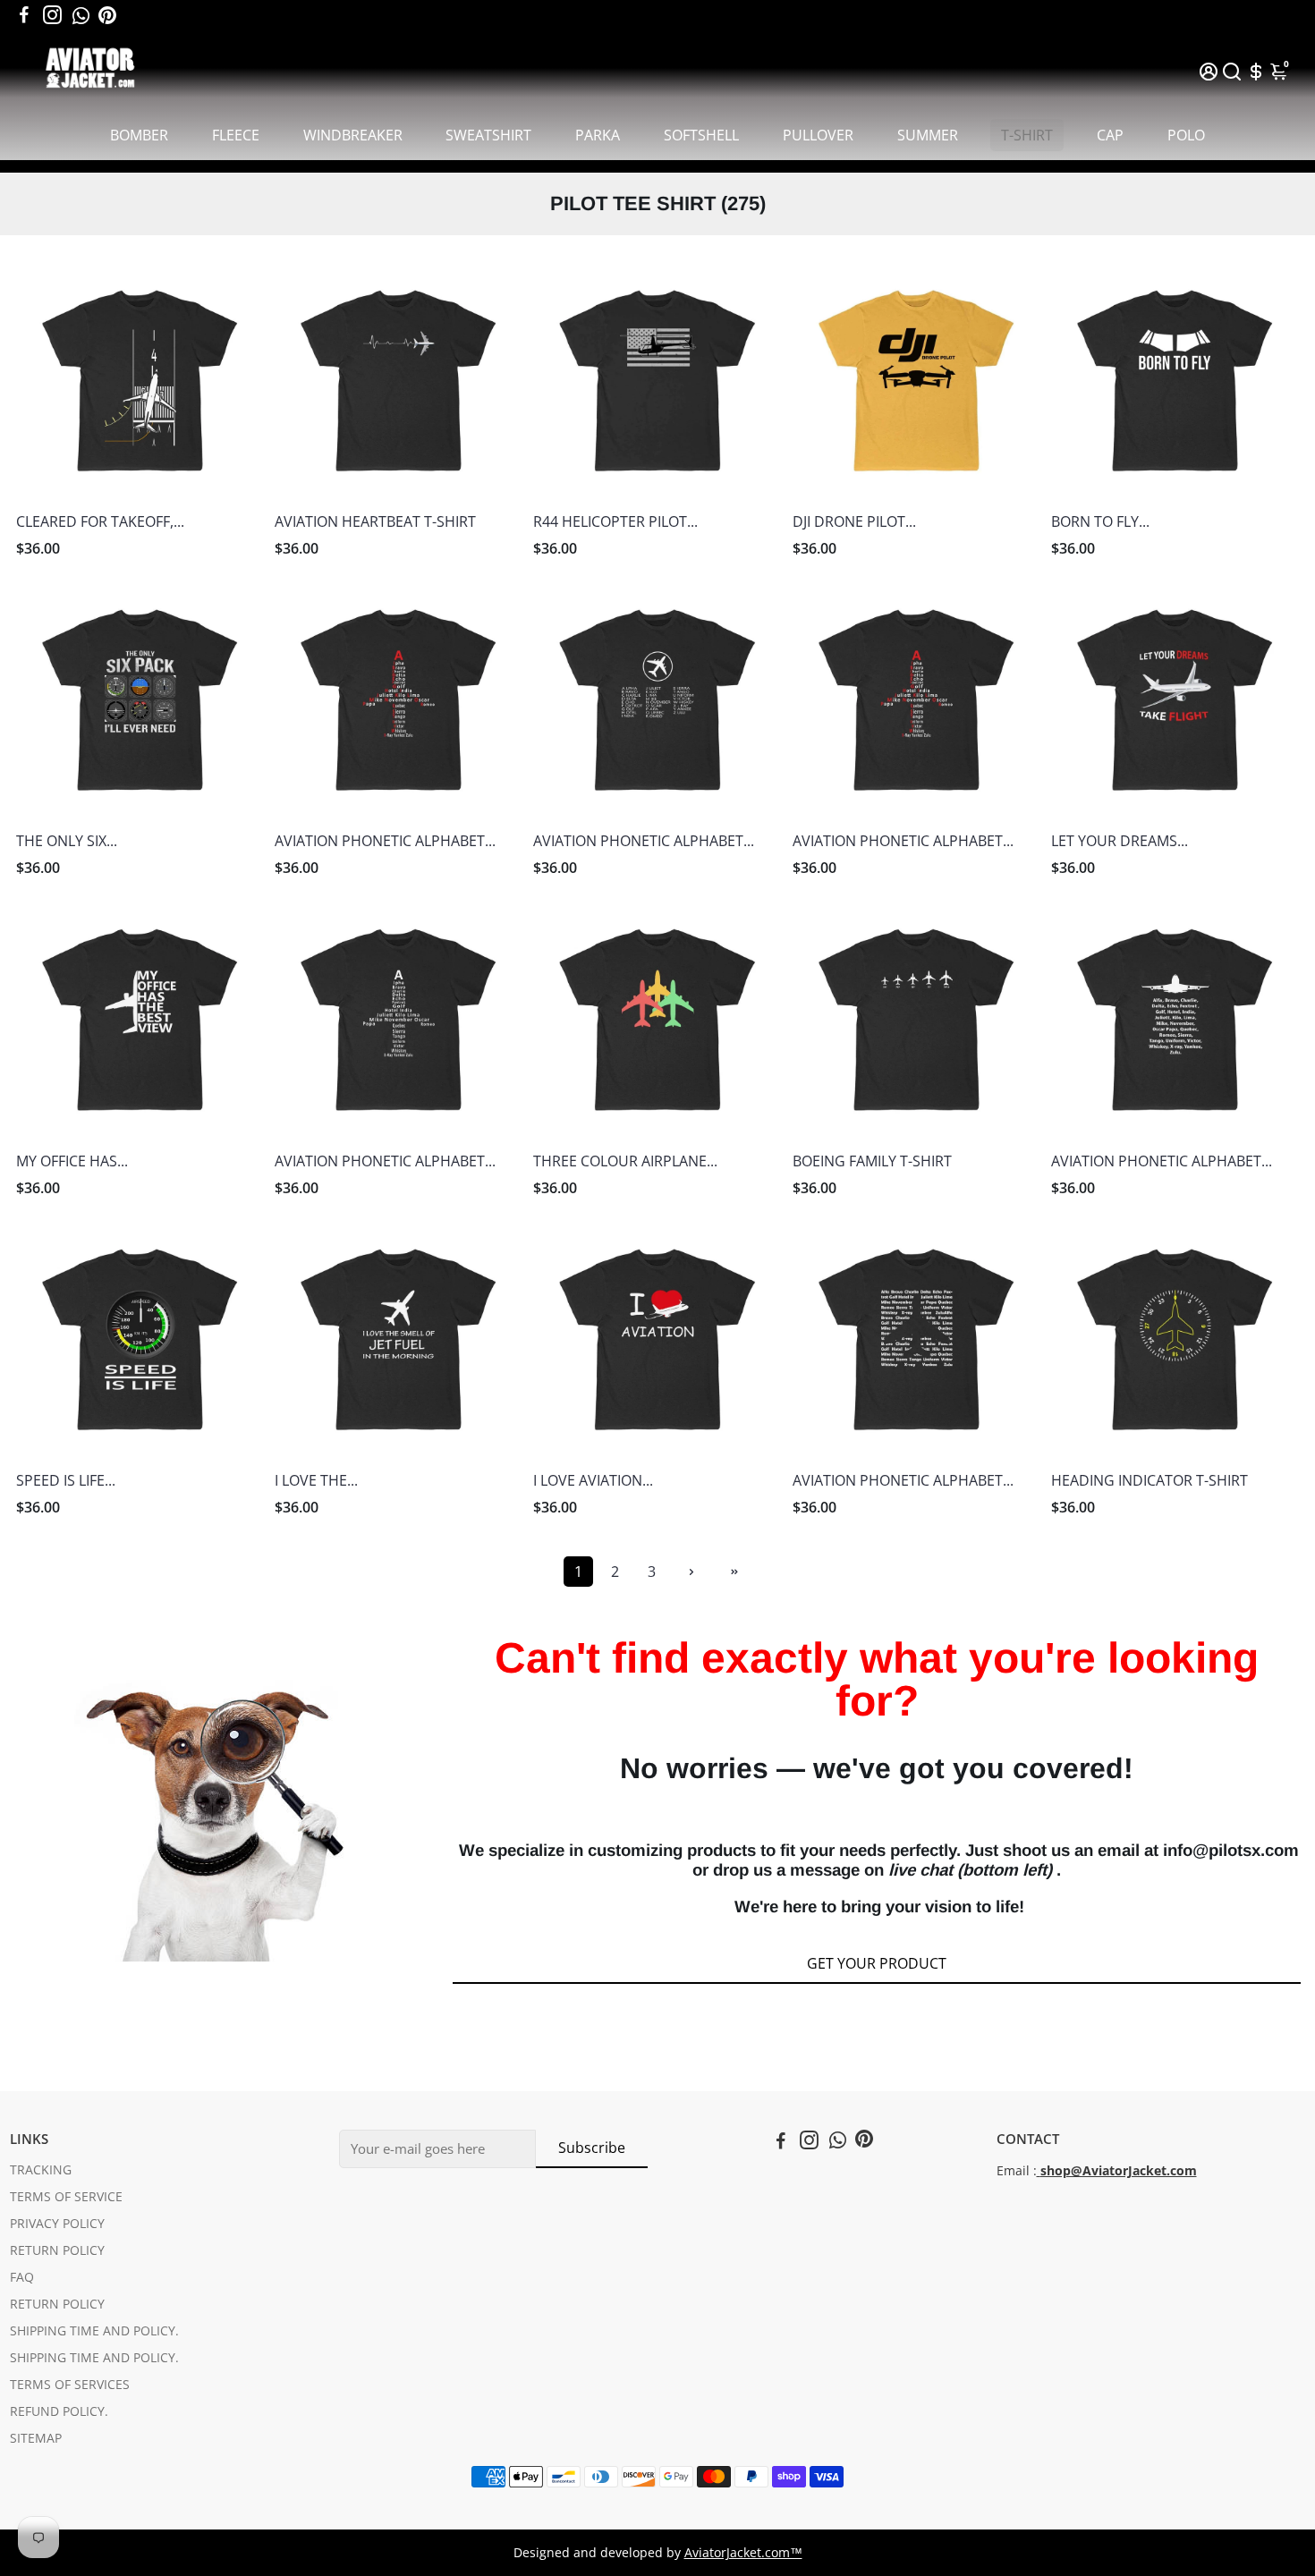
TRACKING (41, 2170)
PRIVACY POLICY (57, 2224)
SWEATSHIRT (488, 135)
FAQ (22, 2277)
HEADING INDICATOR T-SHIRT (1150, 1480)
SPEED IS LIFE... (66, 1480)
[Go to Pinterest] (107, 15)
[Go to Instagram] (52, 15)
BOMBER (139, 135)
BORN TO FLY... (1100, 521)
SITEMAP (36, 2438)
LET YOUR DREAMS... (1120, 841)
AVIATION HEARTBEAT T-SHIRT (375, 521)
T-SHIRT (1027, 135)
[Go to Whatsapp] (81, 15)
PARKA (598, 135)
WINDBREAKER (353, 135)
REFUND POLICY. (59, 2411)
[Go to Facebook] (24, 15)
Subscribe (592, 2148)
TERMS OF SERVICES (70, 2385)
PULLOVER (818, 135)
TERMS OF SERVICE (66, 2197)
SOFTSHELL (701, 135)
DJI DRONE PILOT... (854, 521)
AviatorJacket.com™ (743, 2553)
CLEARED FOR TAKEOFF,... (100, 521)
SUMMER (928, 135)
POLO (1186, 135)
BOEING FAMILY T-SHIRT (872, 1161)
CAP (1110, 135)
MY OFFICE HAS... (72, 1161)
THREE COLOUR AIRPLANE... (625, 1161)
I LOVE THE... (316, 1480)
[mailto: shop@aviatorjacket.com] (1039, 2171)
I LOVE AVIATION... (593, 1480)
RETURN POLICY (57, 2250)
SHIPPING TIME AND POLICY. (94, 2331)
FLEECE (236, 135)
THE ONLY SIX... (67, 841)
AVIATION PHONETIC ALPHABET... (385, 841)
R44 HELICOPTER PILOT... (615, 521)
